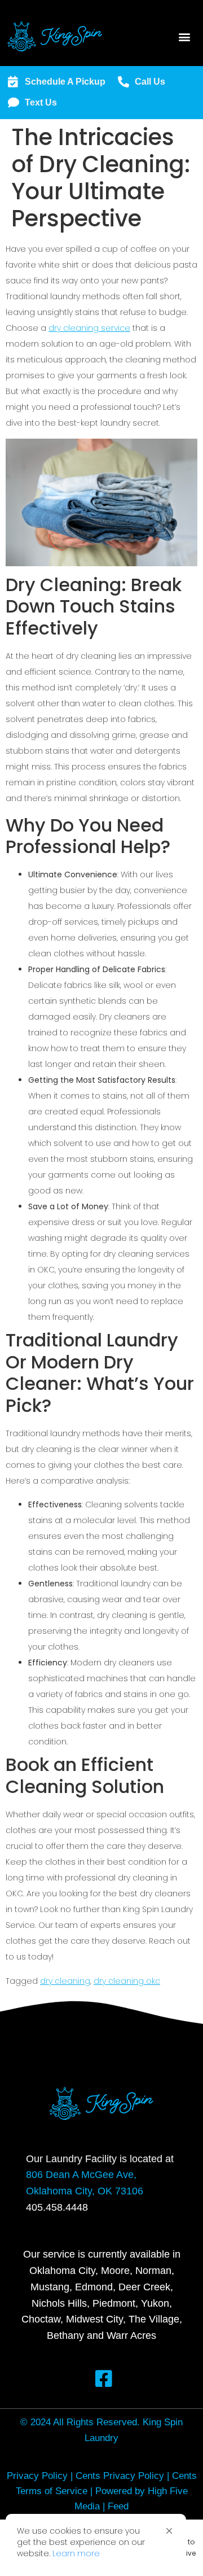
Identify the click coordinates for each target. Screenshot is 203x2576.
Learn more (76, 2553)
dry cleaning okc (127, 1981)
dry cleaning (65, 1981)
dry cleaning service (89, 328)
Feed (118, 2506)
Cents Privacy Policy (120, 2476)
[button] (169, 2531)
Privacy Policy (37, 2476)
